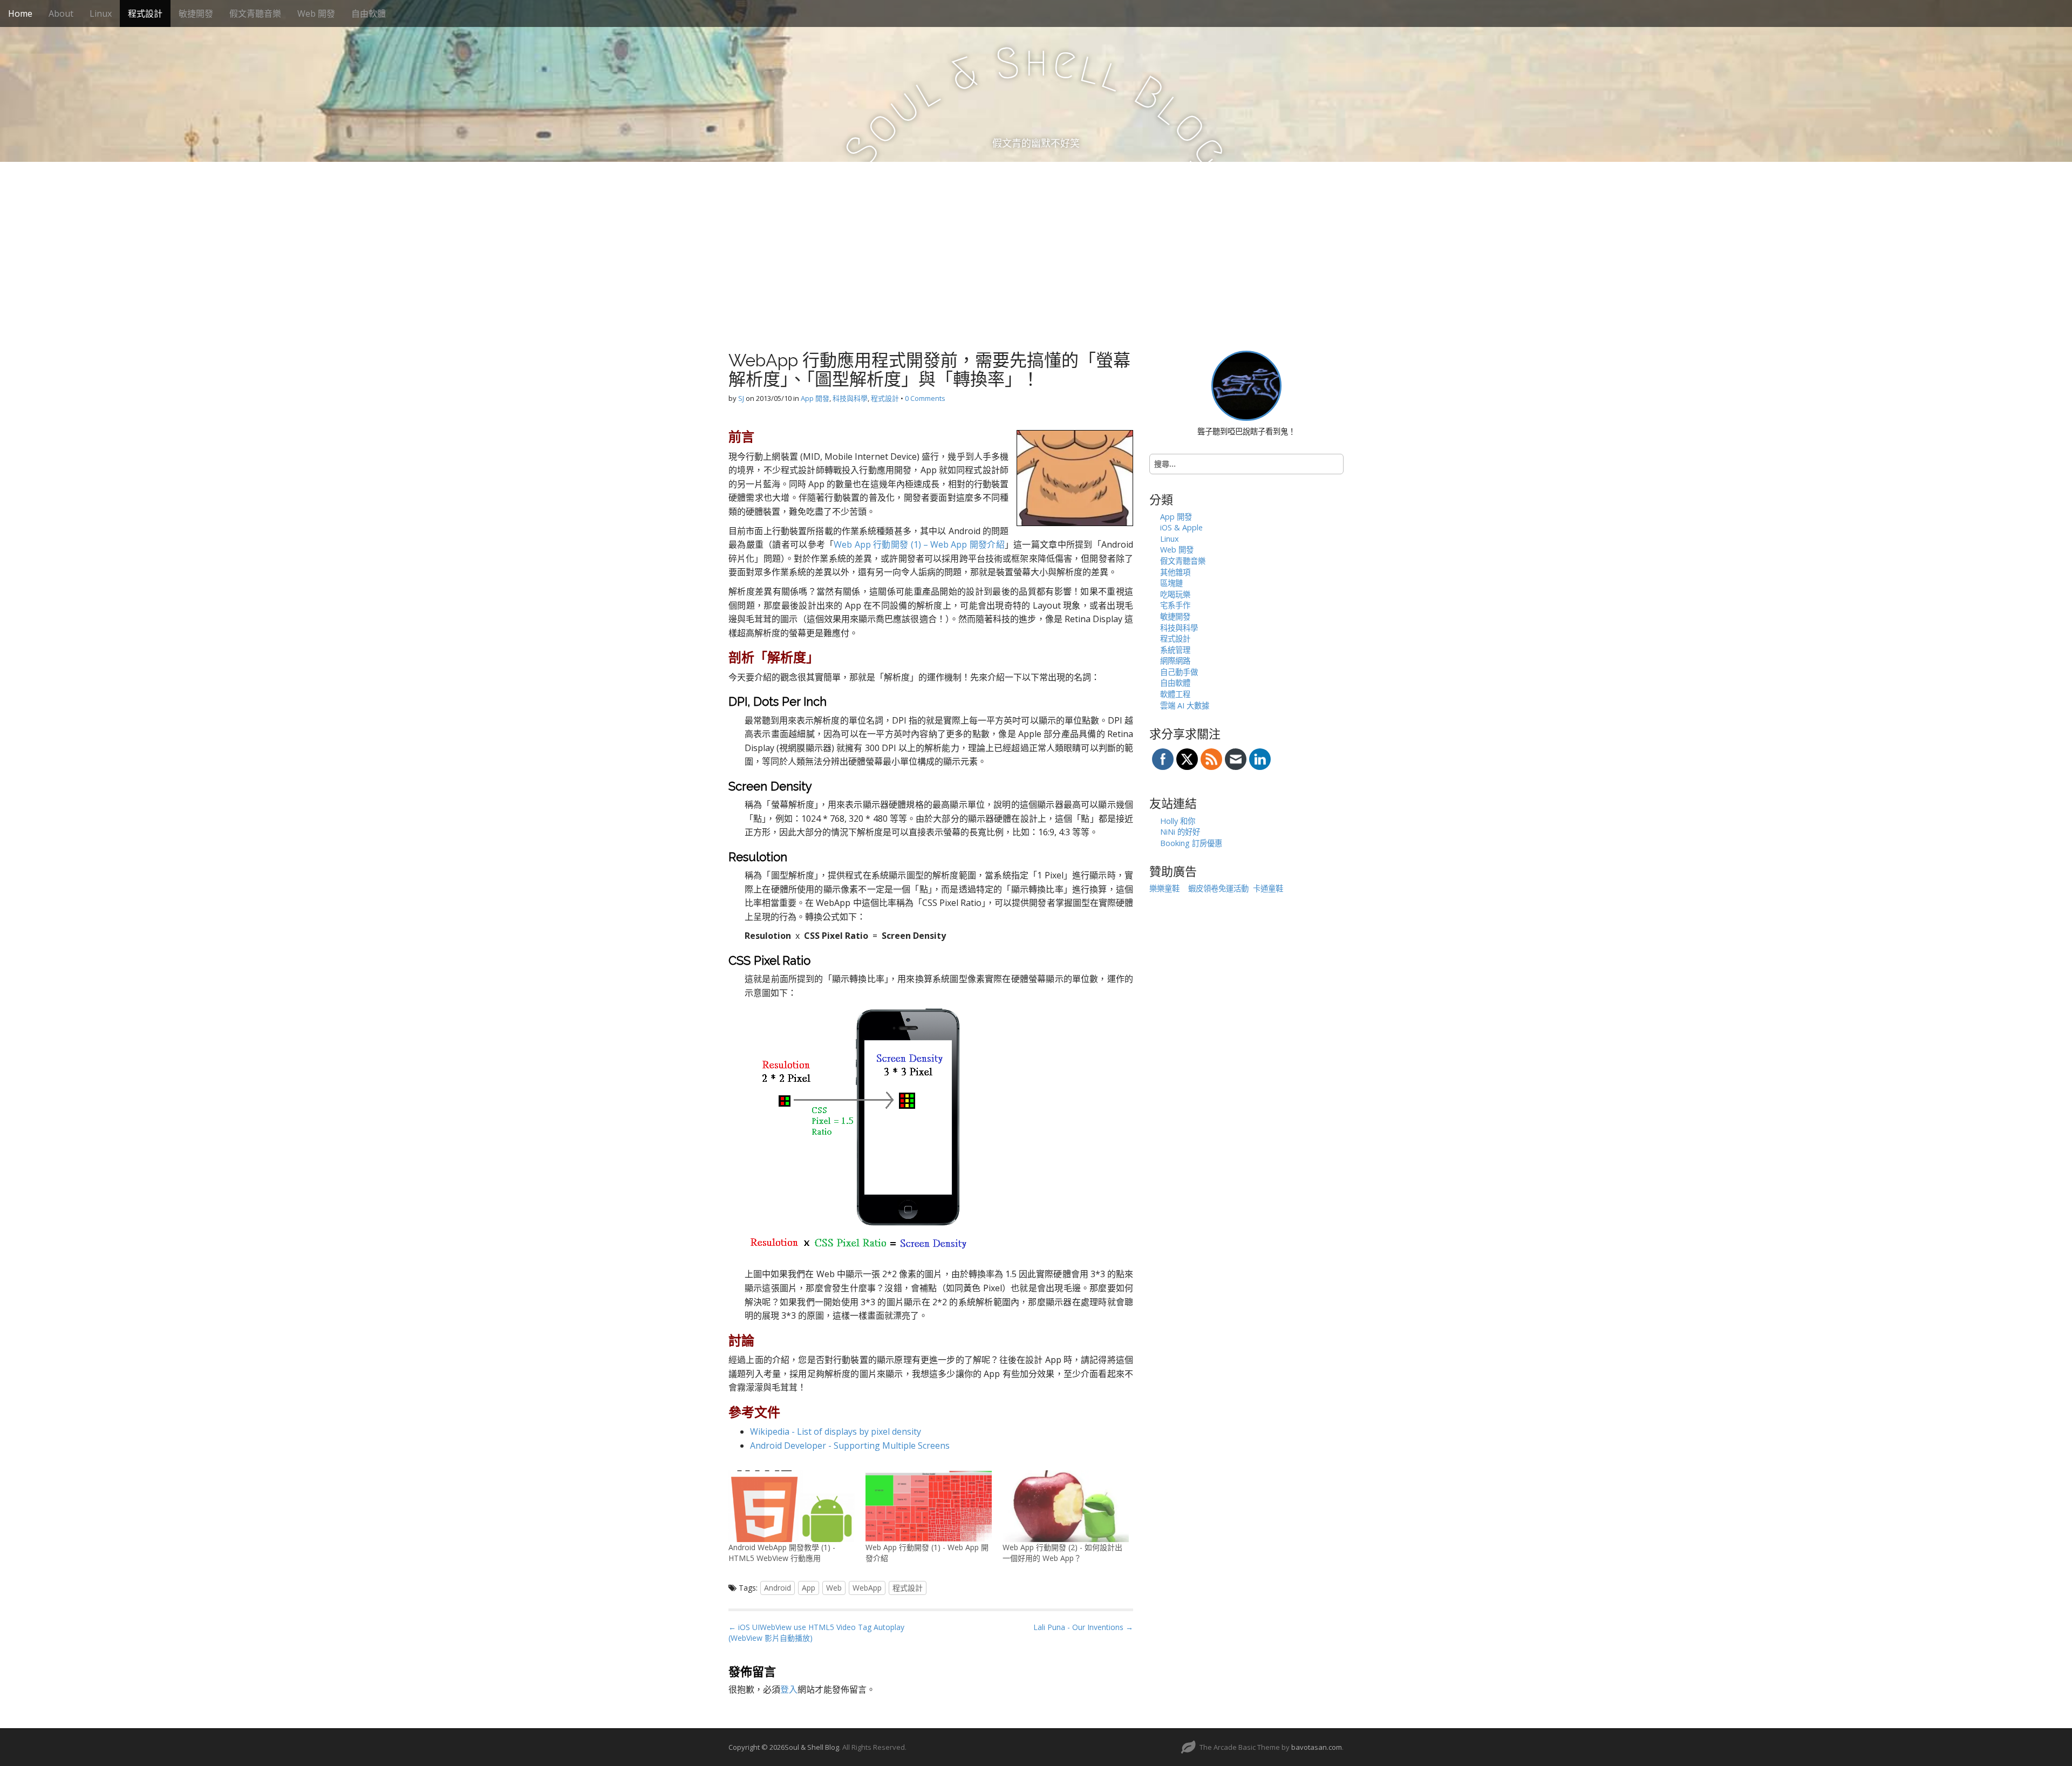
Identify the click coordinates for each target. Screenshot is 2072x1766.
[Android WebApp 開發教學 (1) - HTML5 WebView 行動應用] (792, 1506)
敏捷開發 (196, 13)
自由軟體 (369, 13)
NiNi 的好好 (1180, 832)
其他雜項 (1175, 572)
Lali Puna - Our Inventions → (1083, 1627)
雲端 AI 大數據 (1185, 705)
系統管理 (1175, 650)
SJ (741, 398)
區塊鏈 (1171, 583)
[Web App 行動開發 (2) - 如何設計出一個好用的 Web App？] (1066, 1506)
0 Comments (925, 398)
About (61, 13)
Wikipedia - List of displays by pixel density (836, 1431)
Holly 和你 (1178, 821)
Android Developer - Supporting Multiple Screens (850, 1445)
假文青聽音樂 (255, 13)
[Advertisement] (1036, 243)
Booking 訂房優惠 (1191, 843)
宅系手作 (1175, 605)
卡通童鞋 (1268, 888)
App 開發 (815, 398)
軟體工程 (1175, 694)
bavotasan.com (1317, 1747)
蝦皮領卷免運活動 (1218, 888)
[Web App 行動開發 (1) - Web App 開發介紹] (929, 1506)
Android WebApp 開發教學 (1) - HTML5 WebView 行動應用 (782, 1553)
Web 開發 (316, 13)
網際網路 (1175, 661)
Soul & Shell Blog (812, 1747)
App (809, 1588)
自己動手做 (1179, 672)
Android (778, 1588)
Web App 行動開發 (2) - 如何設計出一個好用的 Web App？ (1062, 1553)
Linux (101, 13)
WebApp (867, 1588)
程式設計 (145, 13)
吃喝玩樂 (1175, 594)
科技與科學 (850, 398)
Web (834, 1588)
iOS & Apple (1181, 527)
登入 (789, 1689)
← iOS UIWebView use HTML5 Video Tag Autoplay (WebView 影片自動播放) (816, 1632)
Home (20, 13)
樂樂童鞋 (1164, 888)
